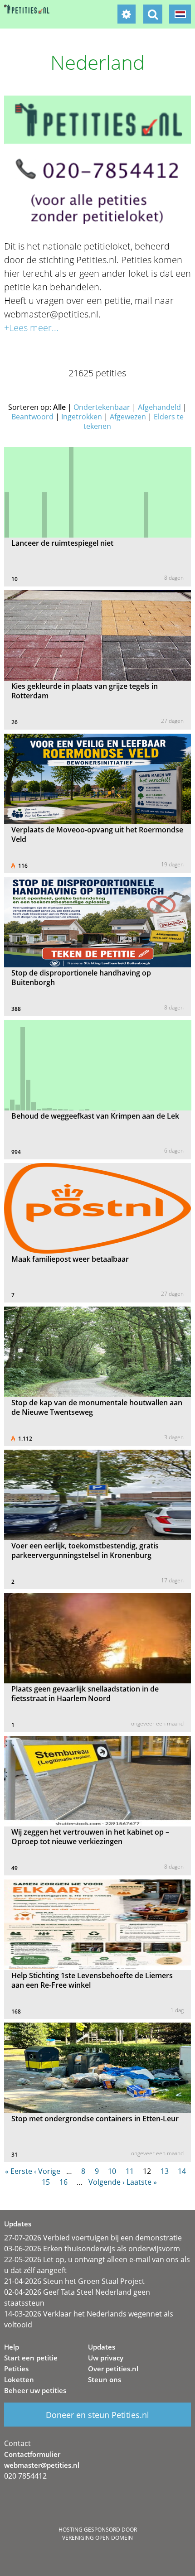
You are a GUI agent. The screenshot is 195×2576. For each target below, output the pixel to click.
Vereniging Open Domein (97, 2538)
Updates (102, 2347)
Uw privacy (106, 2358)
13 (165, 2171)
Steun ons (105, 2379)
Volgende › (107, 2182)
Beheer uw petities (35, 2390)
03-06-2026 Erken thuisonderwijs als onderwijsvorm (92, 2249)
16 (63, 2182)
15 (46, 2182)
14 (182, 2171)
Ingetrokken (82, 417)
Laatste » (142, 2182)
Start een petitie (31, 2358)
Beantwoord (32, 417)
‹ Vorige (47, 2171)
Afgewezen (128, 417)
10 (112, 2171)
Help (12, 2347)
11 (130, 2171)
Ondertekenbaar (102, 407)
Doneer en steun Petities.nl (97, 2415)
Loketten (19, 2379)
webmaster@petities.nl (42, 2465)
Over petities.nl (113, 2369)
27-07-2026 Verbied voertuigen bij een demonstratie (93, 2238)
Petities (16, 2369)
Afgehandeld (159, 407)
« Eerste (19, 2171)
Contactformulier (32, 2454)
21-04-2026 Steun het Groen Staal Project (74, 2281)
